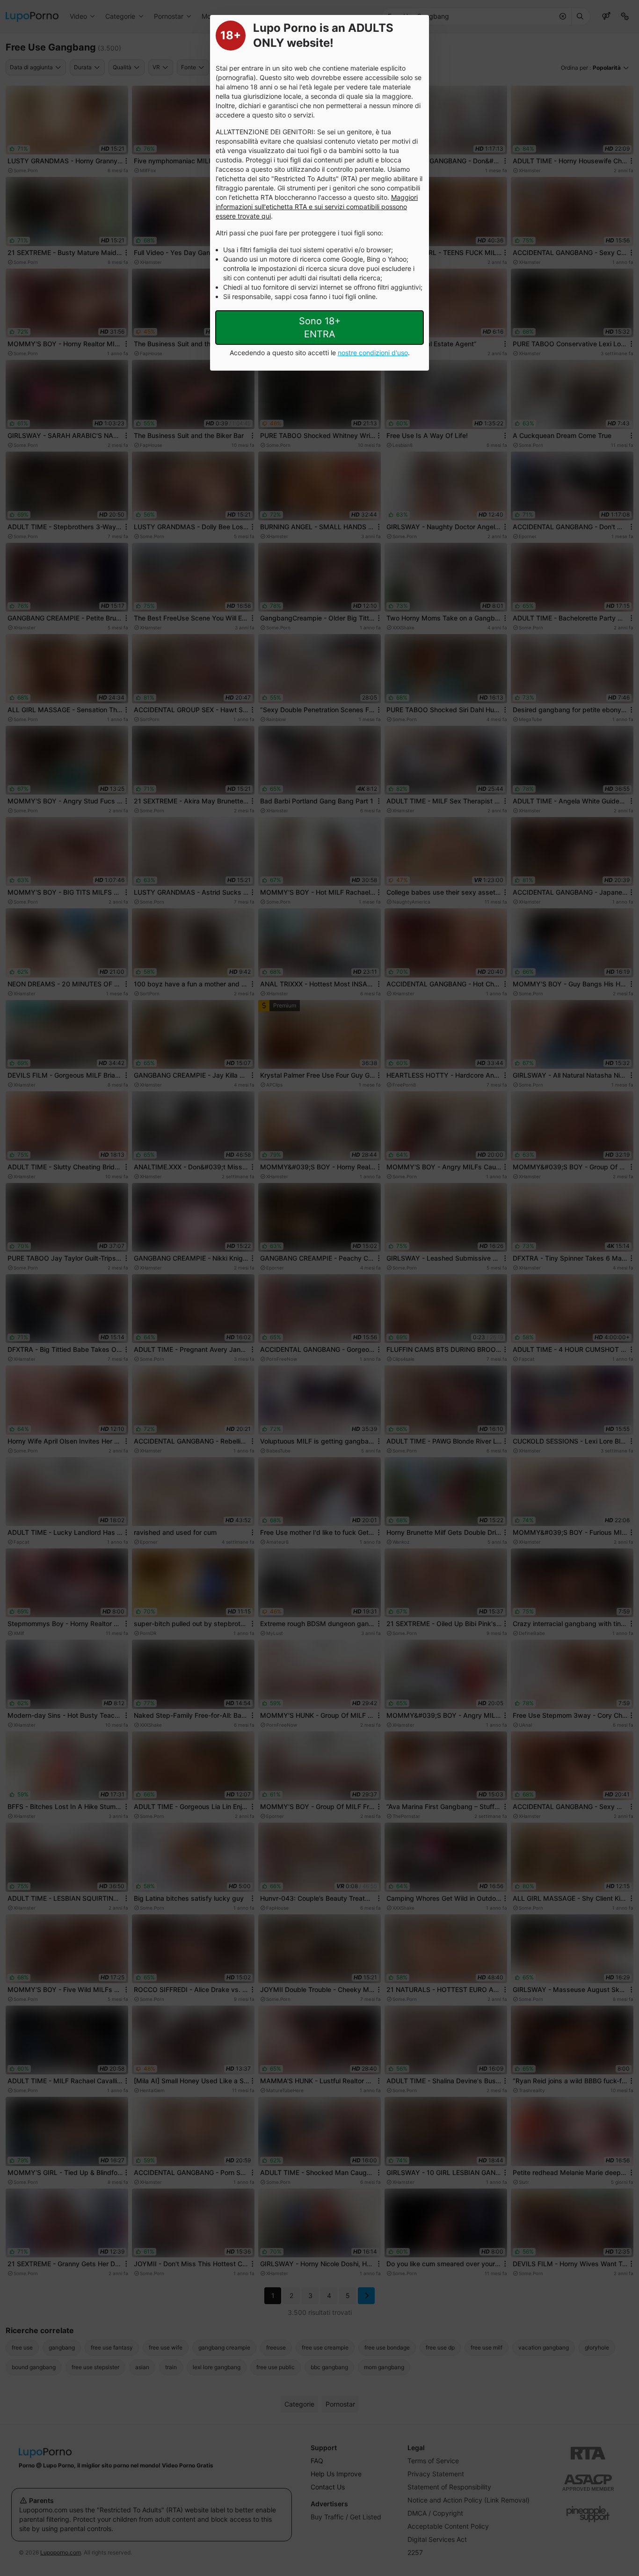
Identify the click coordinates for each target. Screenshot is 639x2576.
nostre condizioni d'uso (373, 353)
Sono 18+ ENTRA (320, 328)
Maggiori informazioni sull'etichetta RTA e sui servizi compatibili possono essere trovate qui (317, 207)
